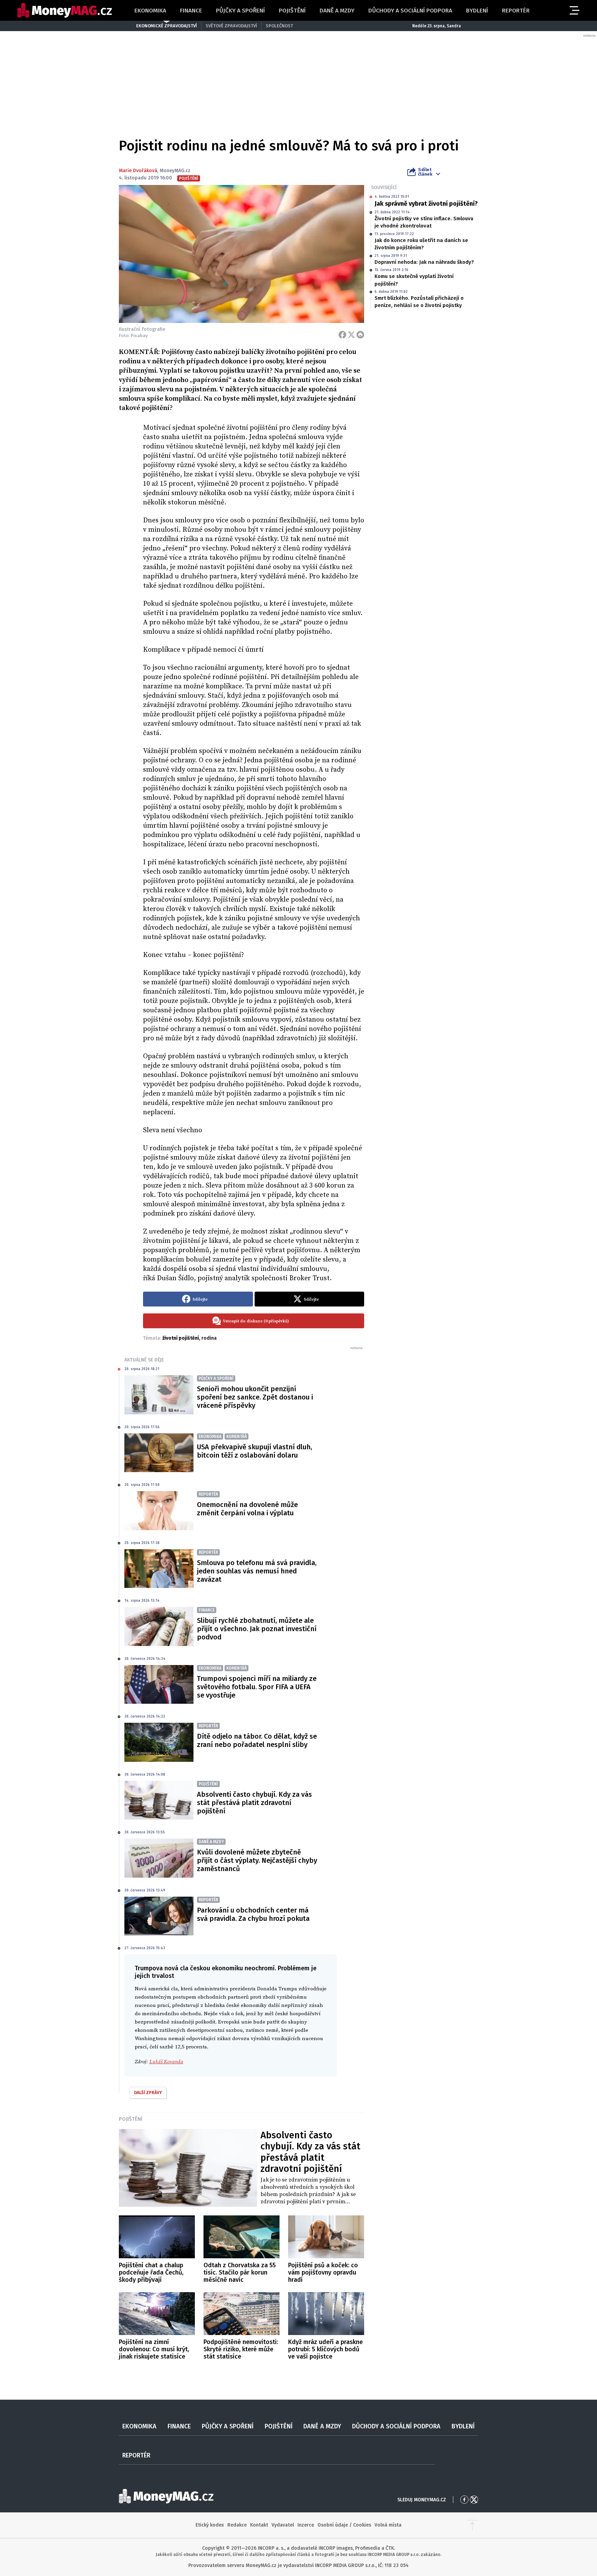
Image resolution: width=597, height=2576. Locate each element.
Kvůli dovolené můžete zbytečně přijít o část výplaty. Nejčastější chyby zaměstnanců (257, 1860)
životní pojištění (181, 1338)
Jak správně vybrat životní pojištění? (426, 204)
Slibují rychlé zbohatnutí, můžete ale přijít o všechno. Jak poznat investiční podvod (257, 1629)
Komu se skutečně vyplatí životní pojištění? (414, 280)
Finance (191, 11)
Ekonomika (150, 11)
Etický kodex (210, 2525)
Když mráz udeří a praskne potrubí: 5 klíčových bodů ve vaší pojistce (325, 2349)
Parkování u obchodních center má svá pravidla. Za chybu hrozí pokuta (253, 1914)
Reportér (516, 11)
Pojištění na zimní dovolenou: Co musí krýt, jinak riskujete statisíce (154, 2349)
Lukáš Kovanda (166, 2062)
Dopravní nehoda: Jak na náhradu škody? (424, 262)
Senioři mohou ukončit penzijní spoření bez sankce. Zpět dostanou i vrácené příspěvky (255, 1397)
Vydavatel (283, 2525)
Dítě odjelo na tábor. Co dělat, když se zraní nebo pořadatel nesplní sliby (257, 1740)
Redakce (237, 2525)
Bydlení (477, 11)
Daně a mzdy (337, 11)
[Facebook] (342, 335)
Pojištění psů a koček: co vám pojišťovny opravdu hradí (323, 2272)
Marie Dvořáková (138, 171)
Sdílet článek (425, 172)
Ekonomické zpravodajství (167, 26)
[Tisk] (360, 335)
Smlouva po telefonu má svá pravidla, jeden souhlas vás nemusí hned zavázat (257, 1571)
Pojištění (292, 11)
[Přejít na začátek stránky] (472, 2525)
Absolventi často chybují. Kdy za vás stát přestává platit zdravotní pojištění (254, 1803)
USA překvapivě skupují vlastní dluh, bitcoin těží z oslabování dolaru (254, 1451)
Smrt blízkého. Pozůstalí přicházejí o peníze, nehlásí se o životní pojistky (419, 302)
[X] (351, 335)
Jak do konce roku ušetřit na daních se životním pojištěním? (421, 244)
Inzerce (306, 2525)
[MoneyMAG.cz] (65, 11)
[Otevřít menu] (574, 10)
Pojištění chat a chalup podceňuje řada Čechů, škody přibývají (151, 2272)
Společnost (279, 26)
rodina (209, 1338)
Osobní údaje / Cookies (344, 2525)
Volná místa (388, 2525)
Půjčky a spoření (240, 11)
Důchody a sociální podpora (410, 11)
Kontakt (259, 2525)
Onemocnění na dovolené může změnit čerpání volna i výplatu (247, 1509)
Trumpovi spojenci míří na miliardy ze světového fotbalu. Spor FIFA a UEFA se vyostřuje (257, 1687)
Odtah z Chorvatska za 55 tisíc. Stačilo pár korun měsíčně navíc (240, 2272)
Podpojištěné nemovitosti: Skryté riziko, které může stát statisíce (241, 2349)
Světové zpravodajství (231, 26)
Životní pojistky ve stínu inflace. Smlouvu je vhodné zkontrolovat (424, 222)
